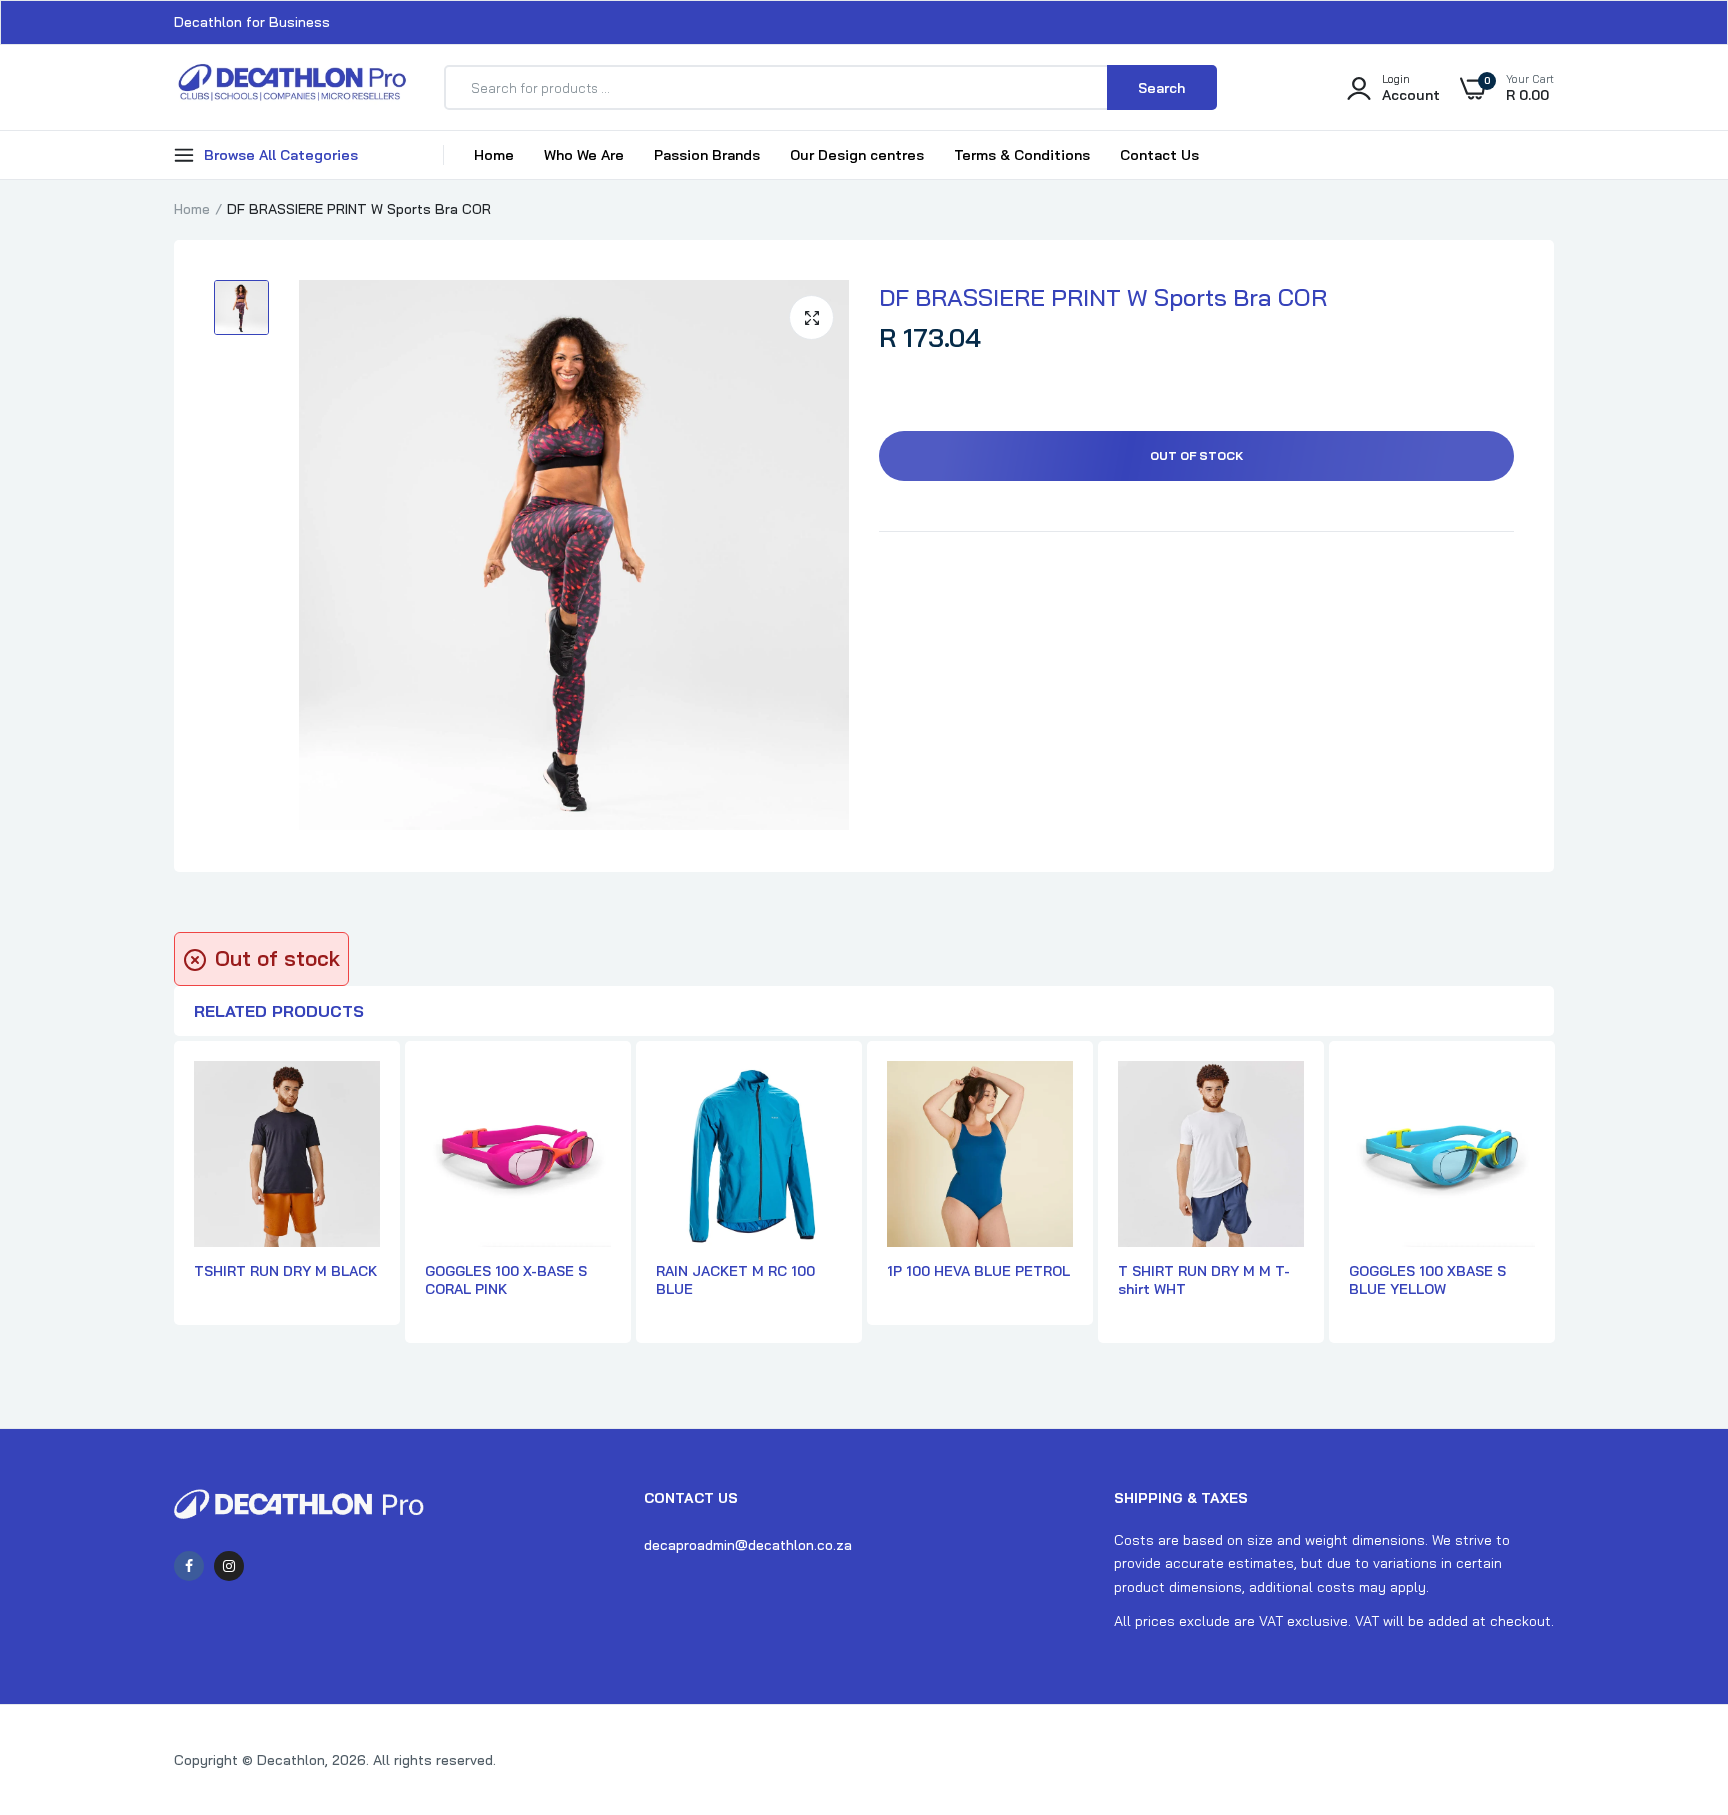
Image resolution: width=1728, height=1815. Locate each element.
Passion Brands (707, 155)
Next (1554, 1204)
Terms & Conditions (1022, 155)
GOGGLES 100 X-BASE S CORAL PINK (506, 1280)
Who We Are (584, 155)
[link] (1673, 1670)
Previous (174, 1204)
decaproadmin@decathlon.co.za (748, 1545)
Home (494, 155)
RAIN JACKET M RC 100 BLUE (735, 1280)
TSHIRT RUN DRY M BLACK (285, 1271)
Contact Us (1159, 155)
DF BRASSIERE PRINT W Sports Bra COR (1103, 297)
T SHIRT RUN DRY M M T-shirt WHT (1204, 1280)
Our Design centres (857, 155)
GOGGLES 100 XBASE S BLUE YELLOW (1427, 1280)
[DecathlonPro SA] (291, 87)
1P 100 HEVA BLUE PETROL (978, 1271)
